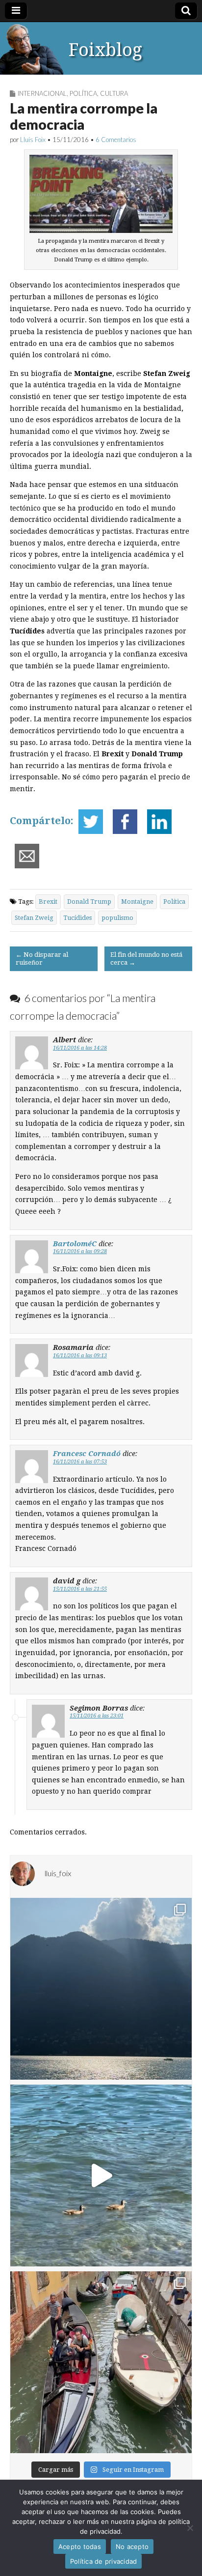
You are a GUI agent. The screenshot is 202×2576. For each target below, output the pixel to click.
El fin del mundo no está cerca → (146, 959)
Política (83, 93)
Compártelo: (42, 821)
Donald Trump (89, 902)
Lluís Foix (33, 140)
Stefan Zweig (34, 918)
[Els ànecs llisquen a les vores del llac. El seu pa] (101, 2175)
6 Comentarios (116, 140)
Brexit (48, 902)
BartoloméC (75, 1244)
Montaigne (137, 902)
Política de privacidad (104, 2561)
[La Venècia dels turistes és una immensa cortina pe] (101, 2362)
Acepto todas (80, 2547)
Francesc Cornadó (87, 1453)
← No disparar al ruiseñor (42, 959)
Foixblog (105, 50)
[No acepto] (190, 2528)
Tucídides (77, 918)
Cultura (114, 93)
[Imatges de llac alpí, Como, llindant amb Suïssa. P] (101, 1989)
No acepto (132, 2547)
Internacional (42, 93)
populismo (117, 918)
